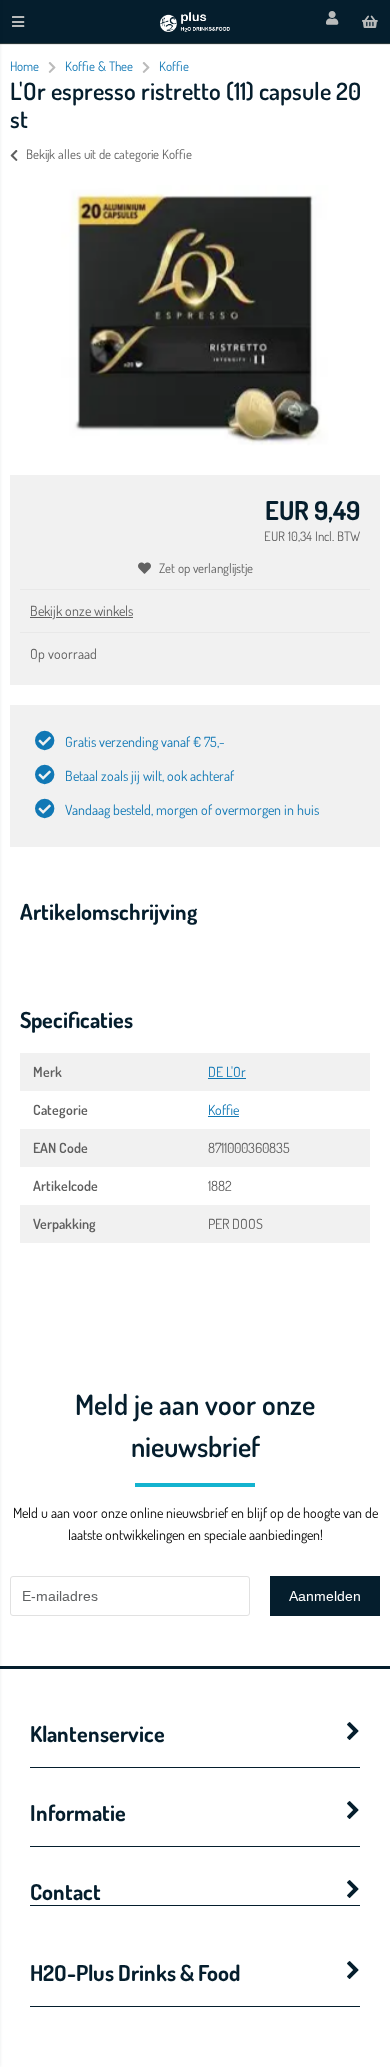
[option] (195, 315)
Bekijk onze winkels (81, 610)
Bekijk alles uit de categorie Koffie (109, 154)
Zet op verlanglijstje (206, 568)
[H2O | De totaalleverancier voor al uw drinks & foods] (195, 26)
